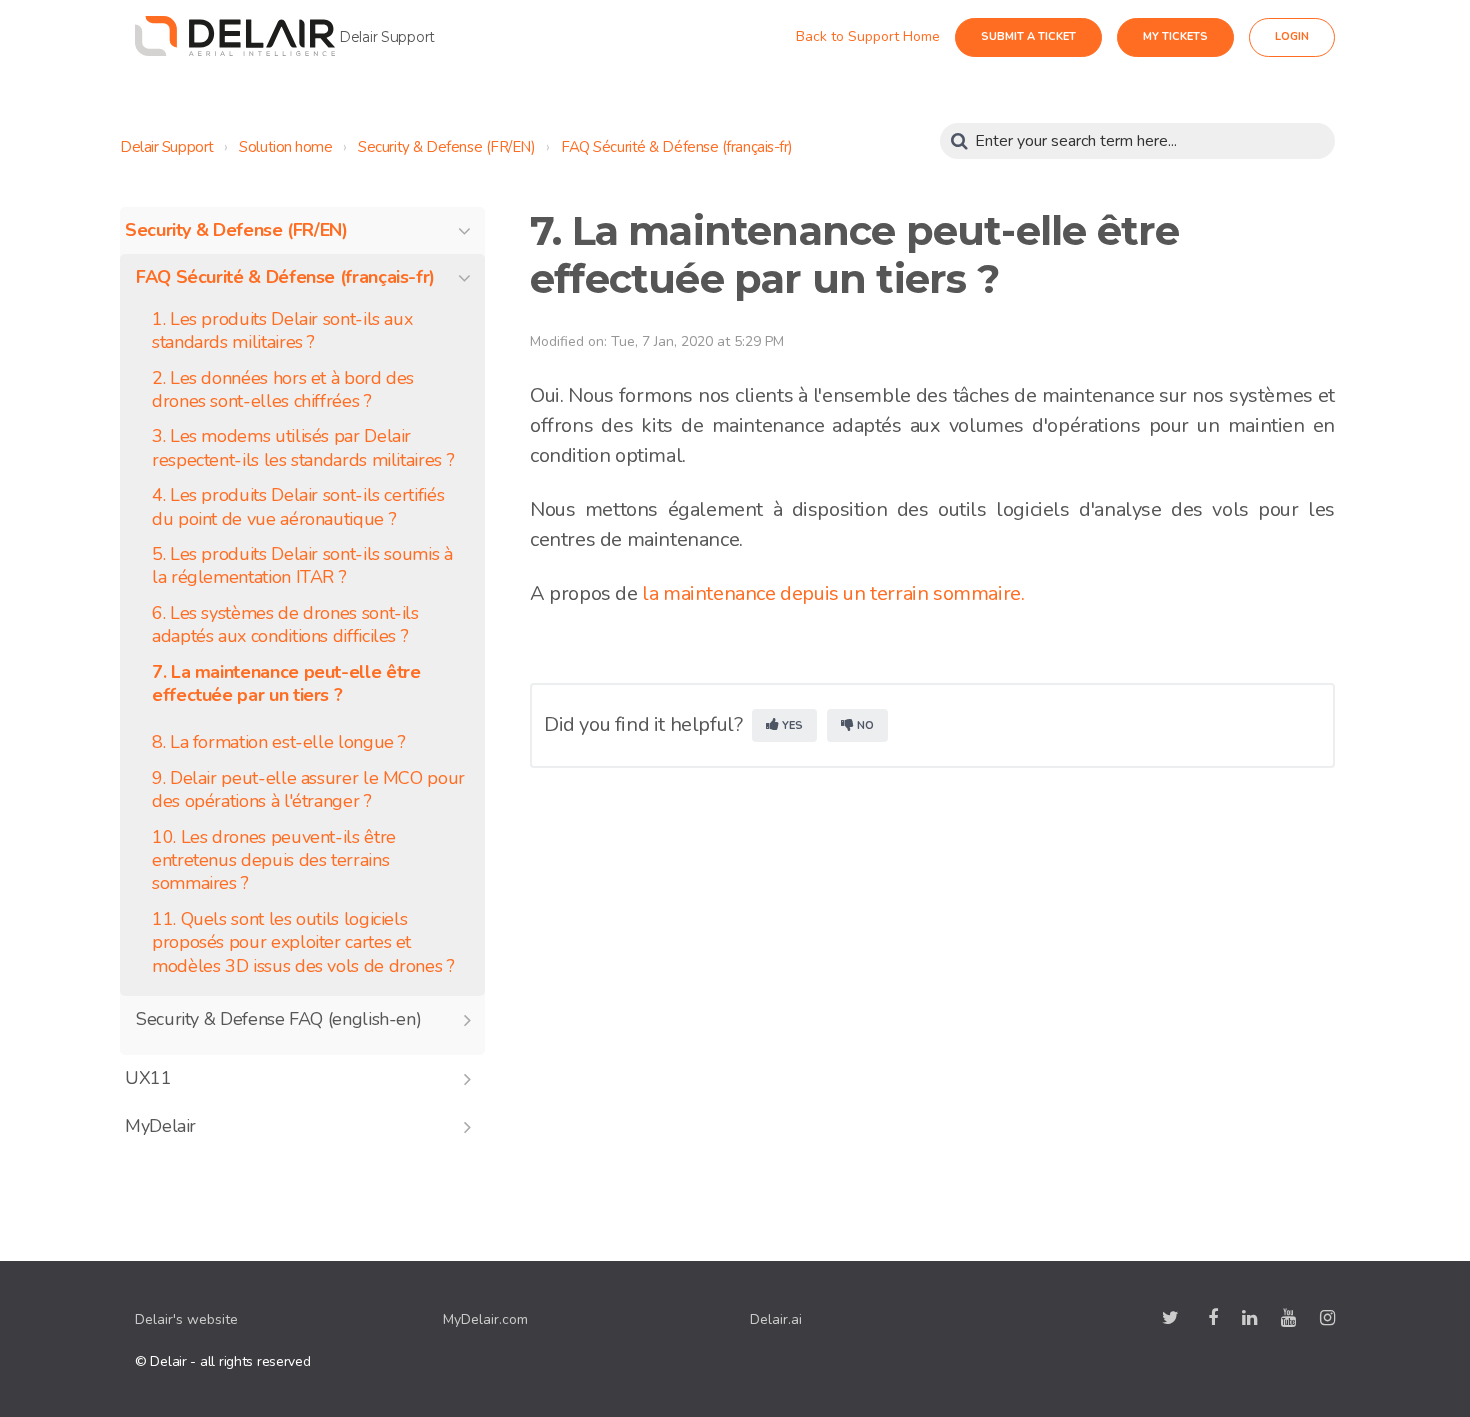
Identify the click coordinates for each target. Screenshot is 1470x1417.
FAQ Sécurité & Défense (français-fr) (677, 147)
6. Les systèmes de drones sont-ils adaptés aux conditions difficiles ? (285, 625)
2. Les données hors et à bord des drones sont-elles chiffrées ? (283, 390)
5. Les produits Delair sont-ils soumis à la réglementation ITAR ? (302, 566)
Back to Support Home (886, 36)
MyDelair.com (485, 1319)
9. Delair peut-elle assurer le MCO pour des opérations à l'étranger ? (308, 790)
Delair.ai (776, 1319)
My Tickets (1193, 36)
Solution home (285, 147)
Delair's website (186, 1319)
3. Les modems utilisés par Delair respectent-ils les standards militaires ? (303, 448)
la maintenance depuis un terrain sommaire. (831, 593)
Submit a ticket (1046, 36)
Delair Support (167, 147)
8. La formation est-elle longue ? (279, 742)
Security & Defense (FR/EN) (446, 147)
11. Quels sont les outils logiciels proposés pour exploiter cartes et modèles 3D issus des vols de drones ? (303, 943)
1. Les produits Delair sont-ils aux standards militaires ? (282, 331)
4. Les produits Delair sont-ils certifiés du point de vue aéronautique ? (298, 507)
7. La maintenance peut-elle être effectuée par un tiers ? (286, 684)
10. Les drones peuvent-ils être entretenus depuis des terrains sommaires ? (274, 861)
